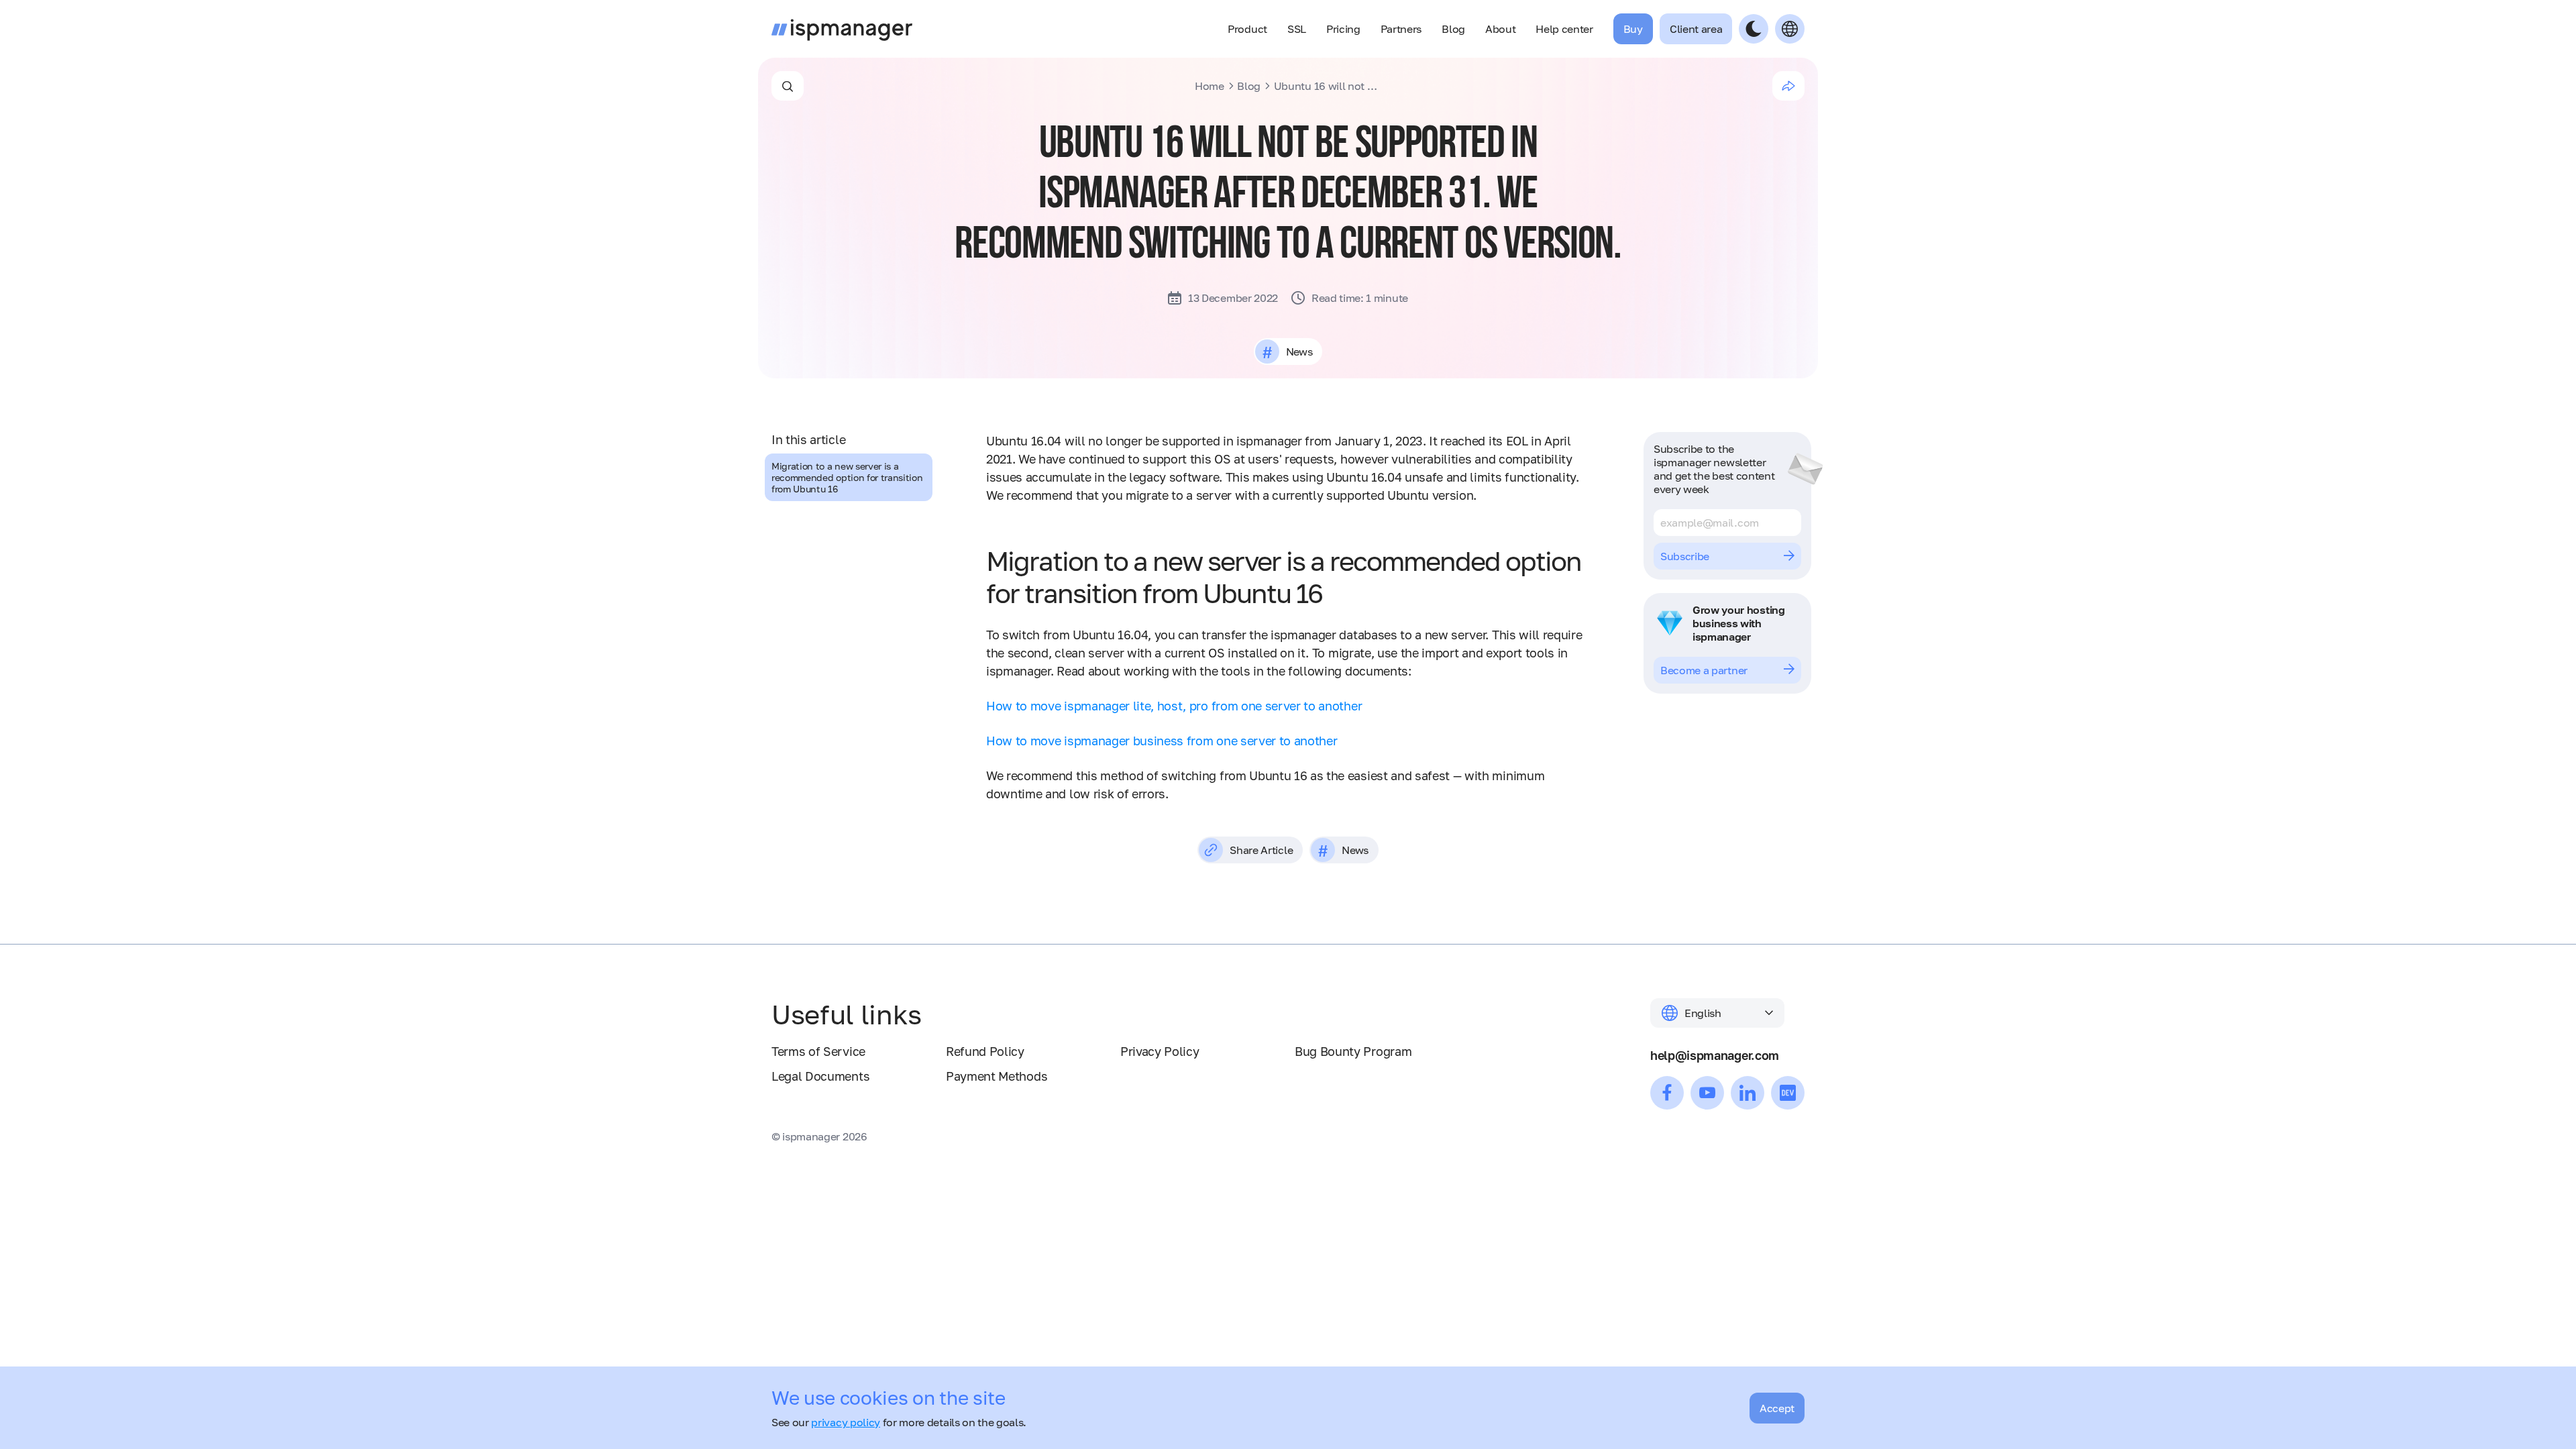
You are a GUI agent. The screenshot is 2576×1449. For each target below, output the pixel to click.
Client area (1696, 29)
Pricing (1343, 29)
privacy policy (846, 1422)
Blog (1453, 29)
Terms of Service (818, 1051)
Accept (1777, 1408)
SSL (1297, 29)
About (1500, 29)
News (1299, 352)
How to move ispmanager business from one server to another (1162, 741)
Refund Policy (985, 1051)
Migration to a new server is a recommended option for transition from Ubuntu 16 (847, 477)
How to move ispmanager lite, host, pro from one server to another (1174, 706)
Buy (1633, 29)
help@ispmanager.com (1715, 1055)
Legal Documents (820, 1076)
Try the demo (1693, 670)
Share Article (1261, 850)
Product (1247, 29)
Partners (1401, 29)
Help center (1564, 29)
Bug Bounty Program (1353, 1051)
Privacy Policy (1160, 1051)
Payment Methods (997, 1076)
